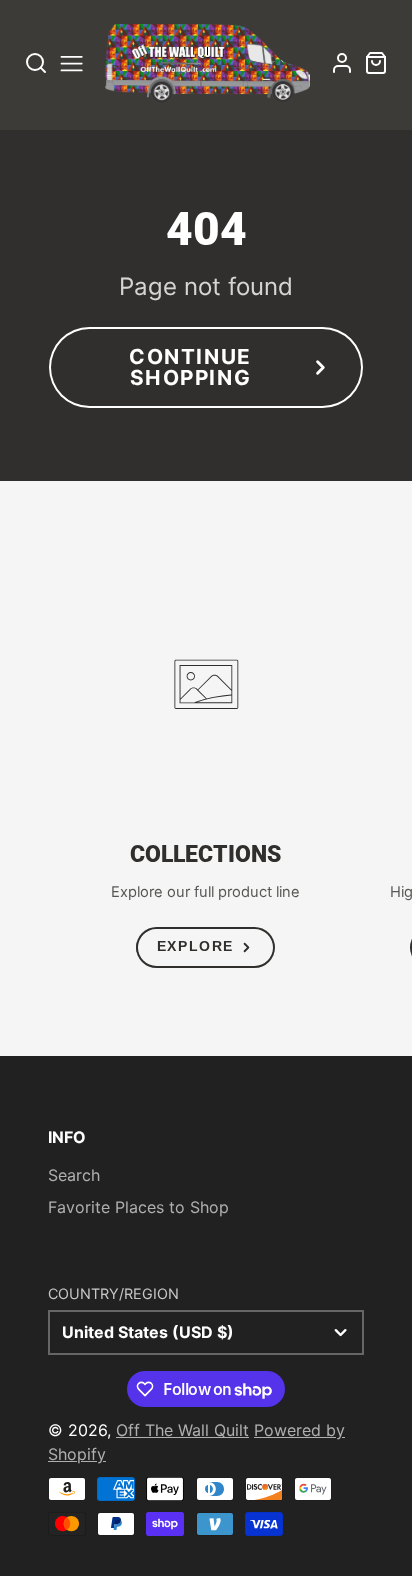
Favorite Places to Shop (138, 1207)
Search (74, 1175)
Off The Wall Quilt (182, 1430)
